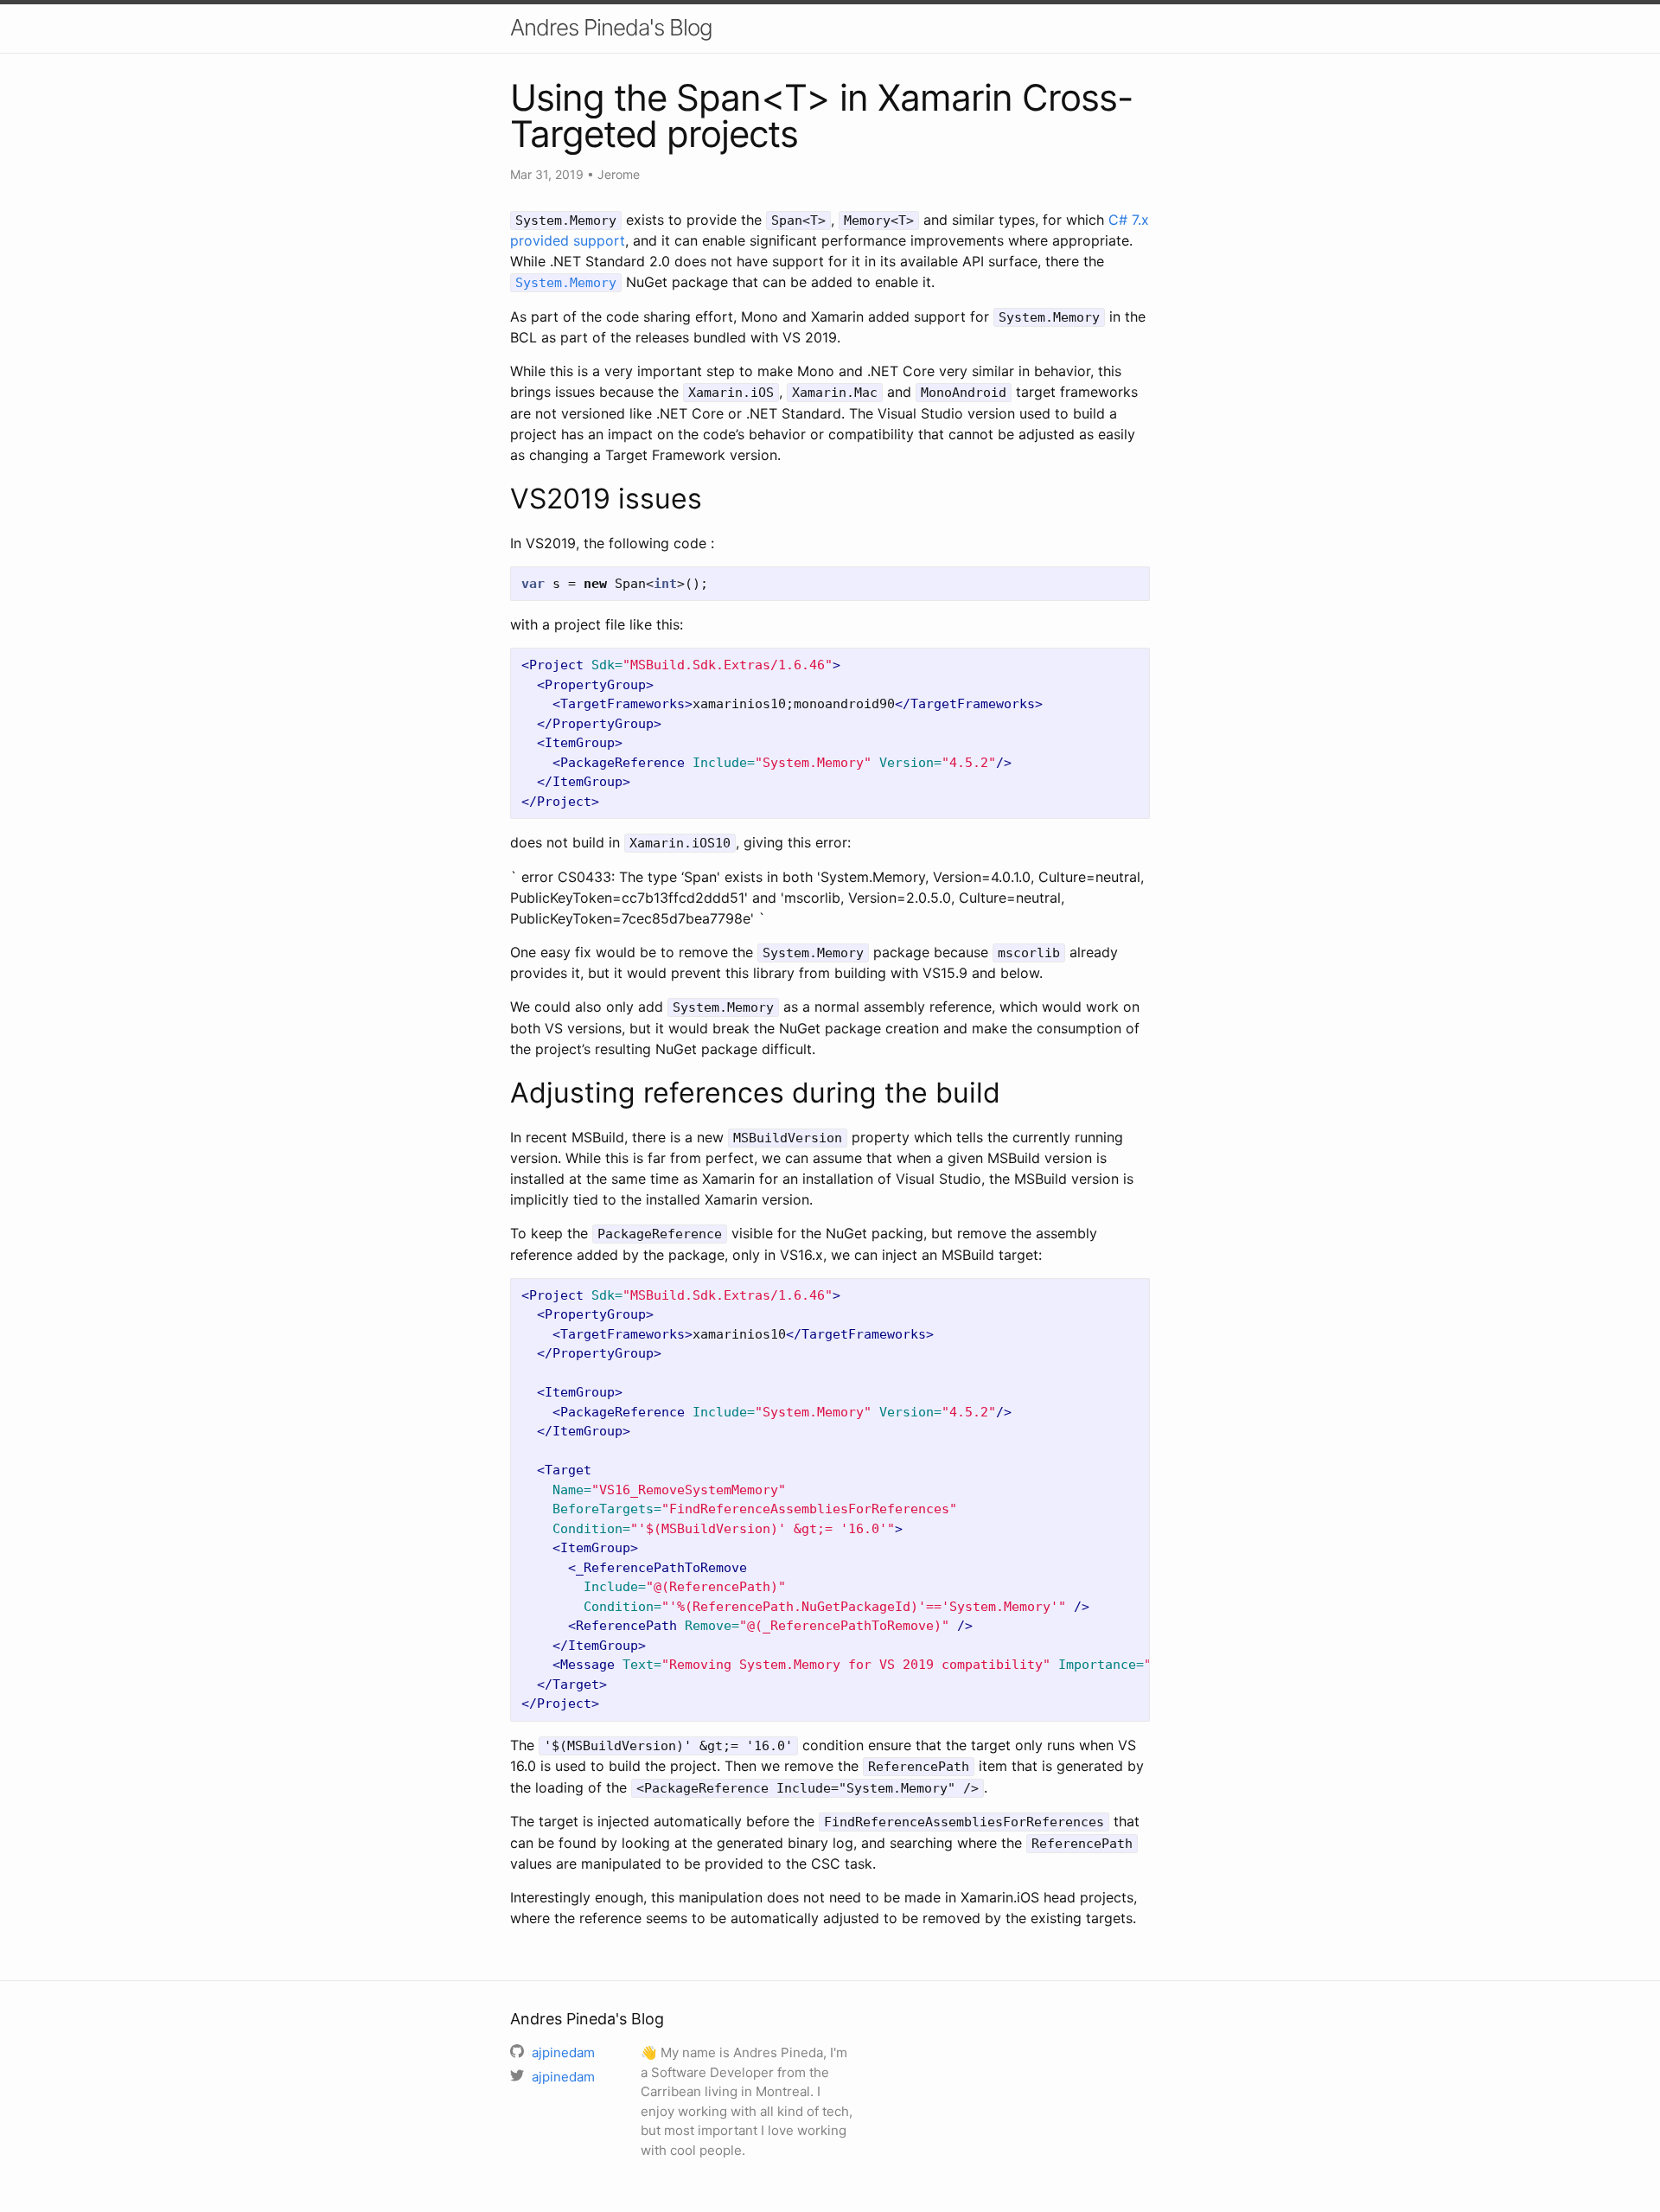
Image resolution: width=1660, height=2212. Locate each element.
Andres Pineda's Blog (611, 27)
